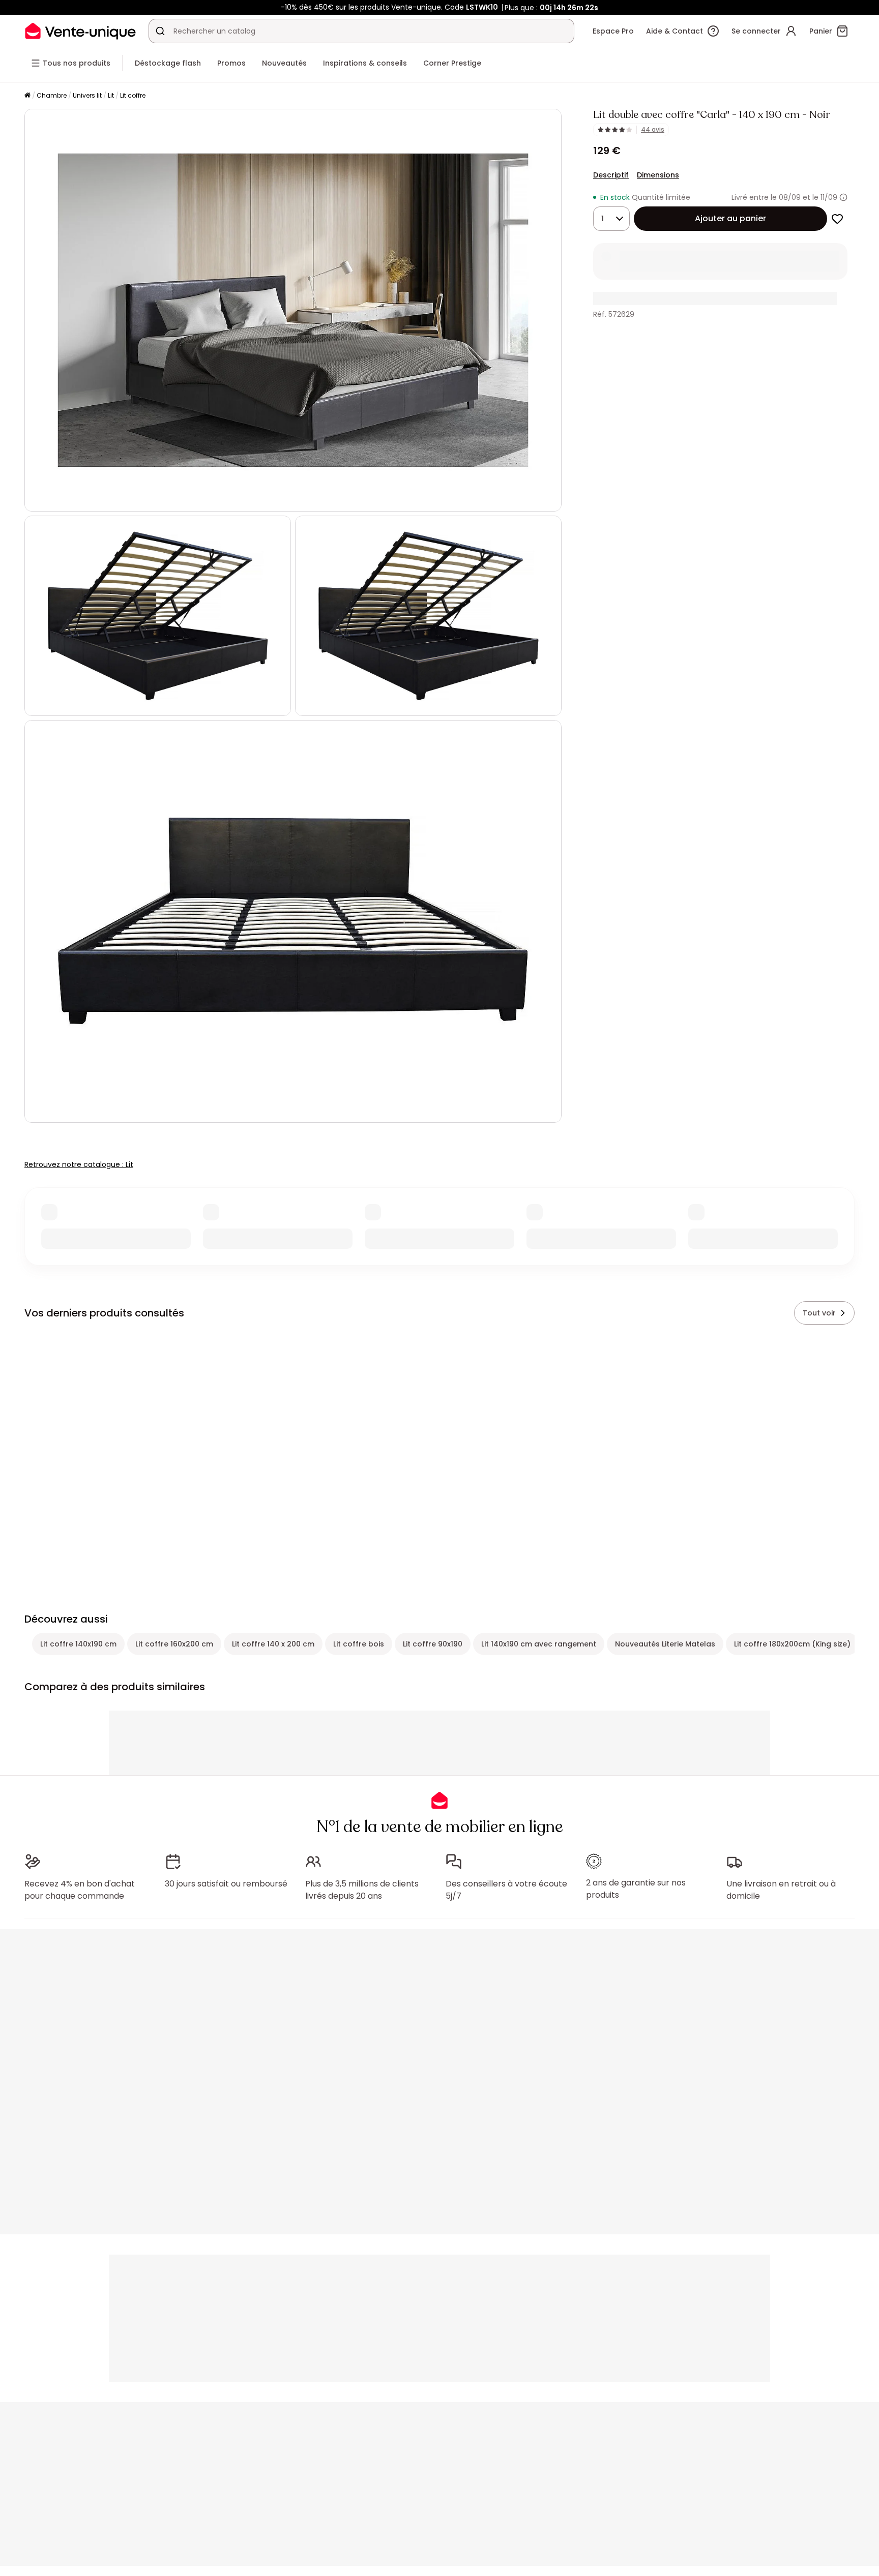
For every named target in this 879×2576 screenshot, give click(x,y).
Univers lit (87, 95)
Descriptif (611, 175)
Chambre (52, 95)
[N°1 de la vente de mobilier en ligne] (80, 31)
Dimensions (658, 175)
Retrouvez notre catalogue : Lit (79, 1164)
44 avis (653, 130)
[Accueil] (27, 96)
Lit (111, 95)
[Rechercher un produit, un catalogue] (160, 31)
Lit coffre (133, 95)
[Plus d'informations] (843, 197)
